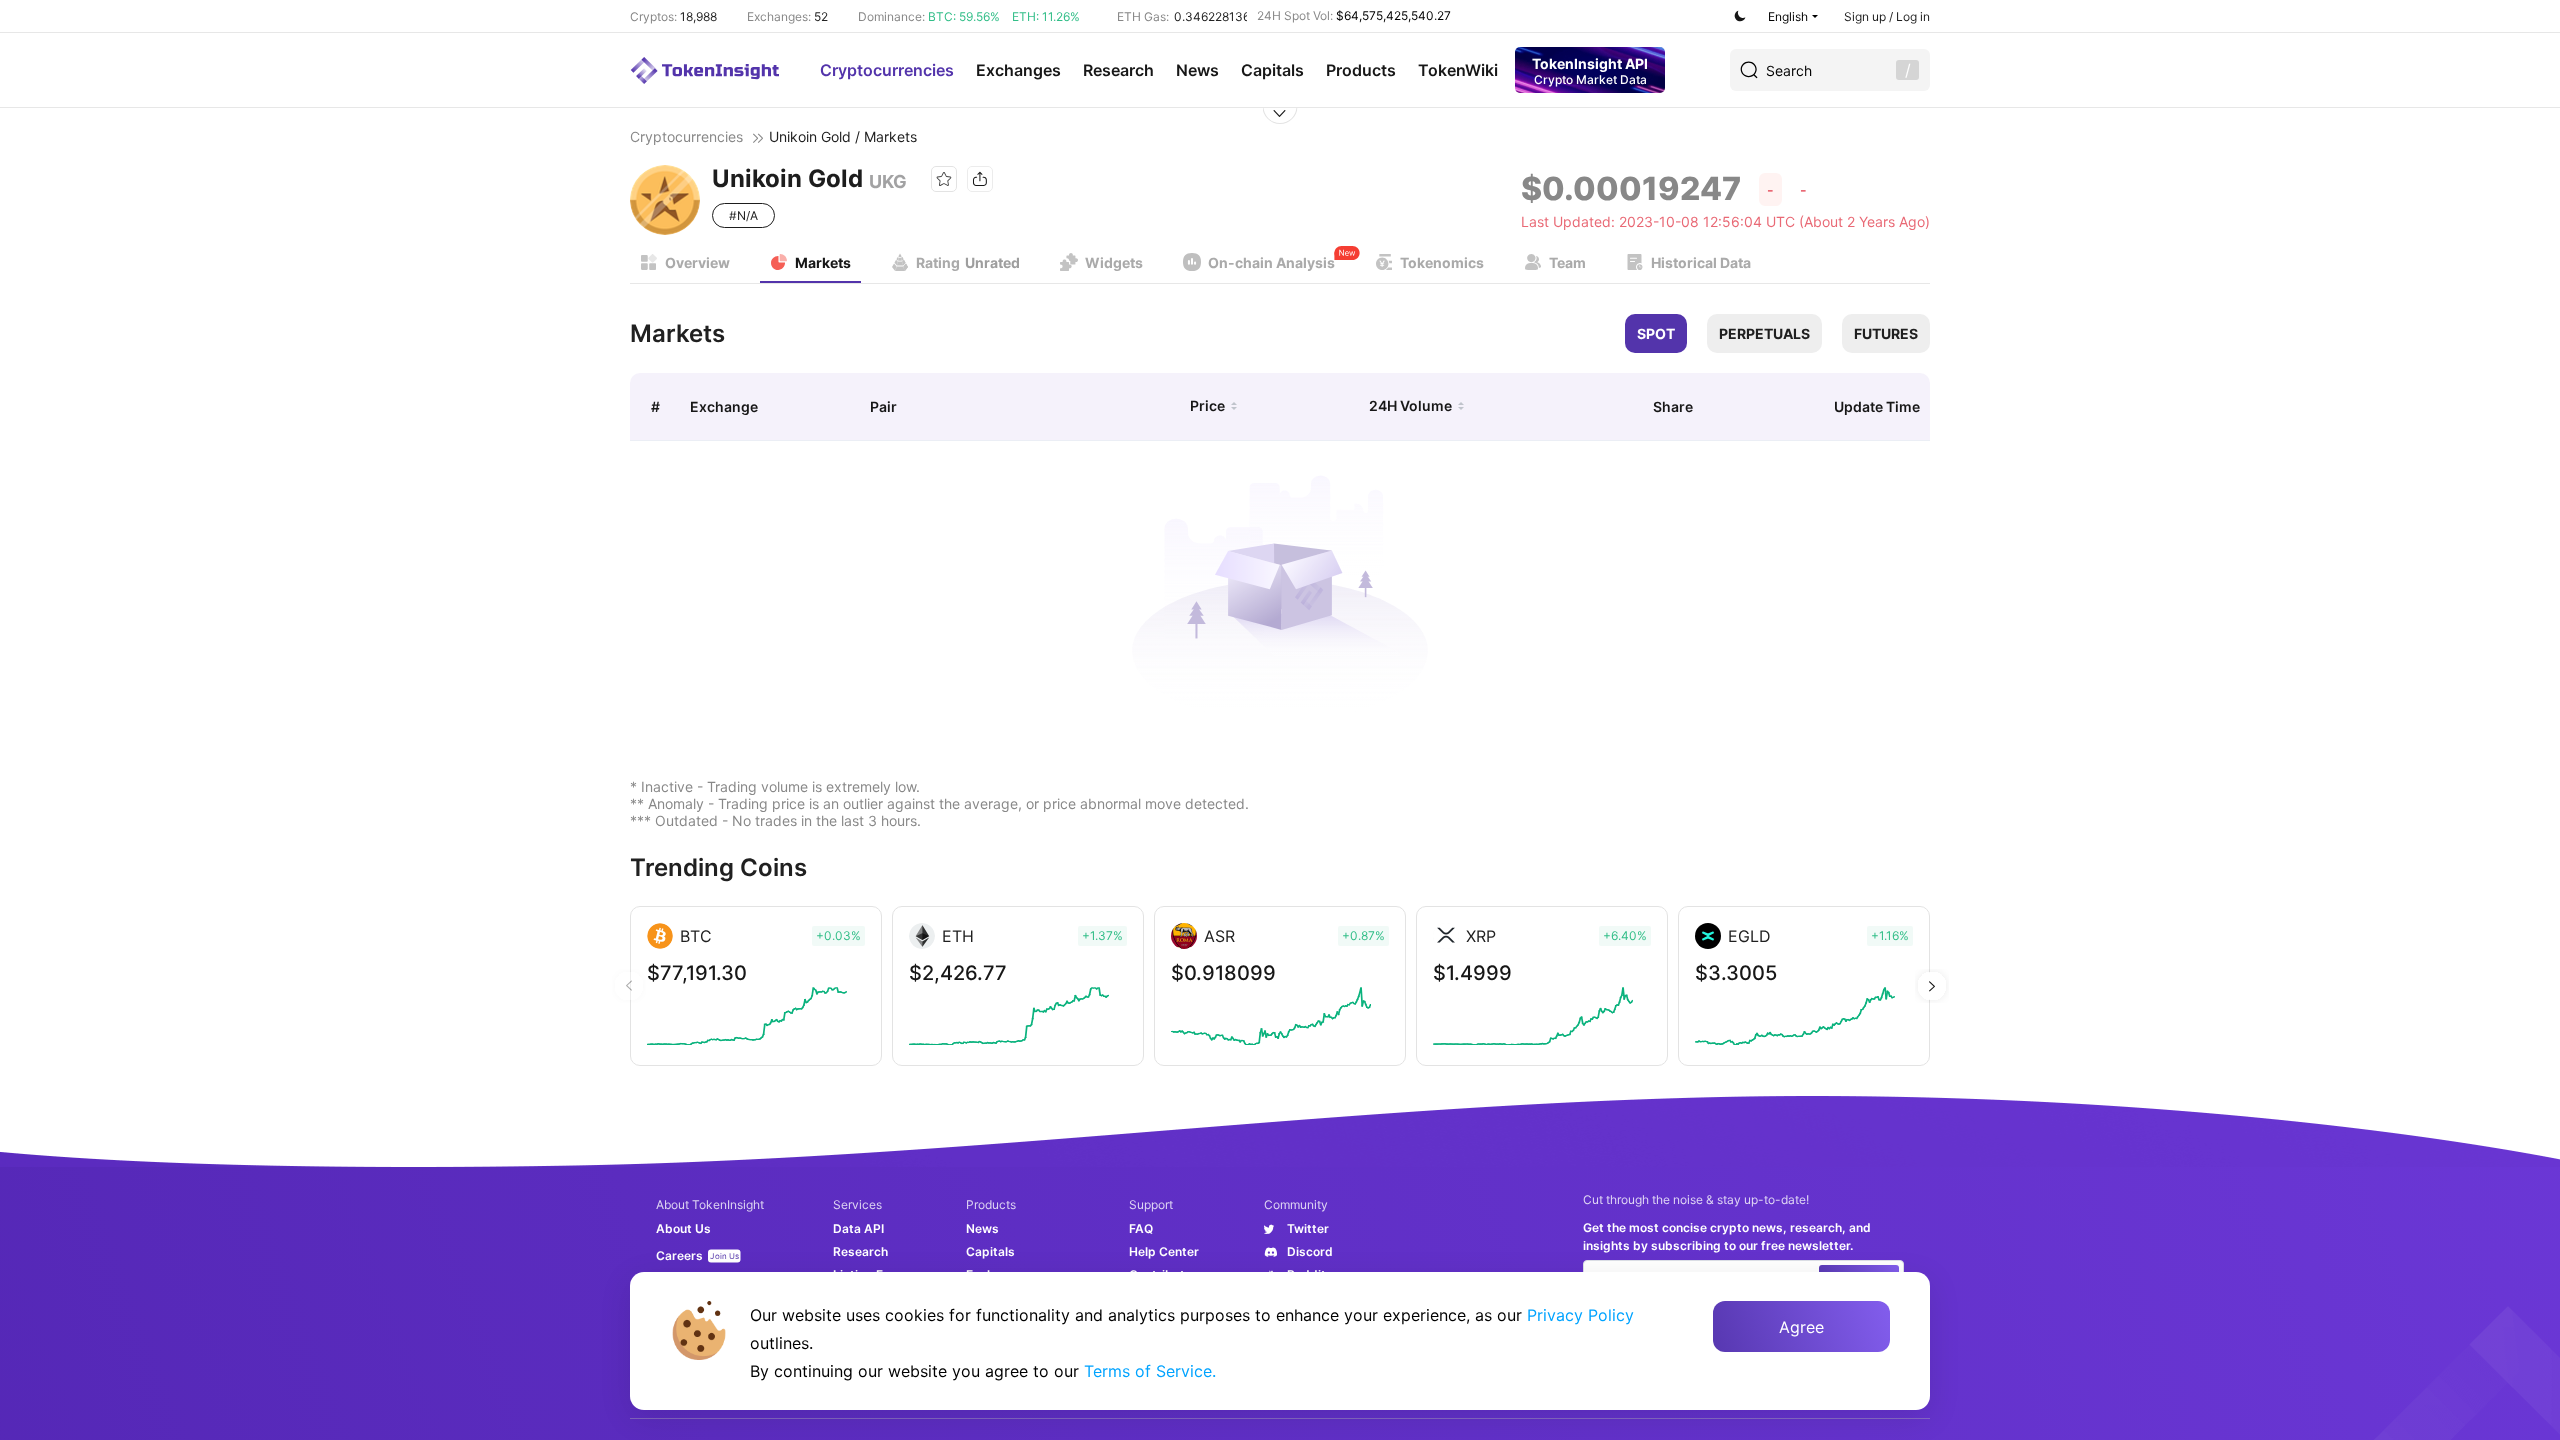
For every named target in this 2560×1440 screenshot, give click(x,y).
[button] (1931, 986)
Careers (679, 1255)
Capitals (1272, 70)
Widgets (1114, 262)
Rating (968, 262)
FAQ (1141, 1228)
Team (1567, 262)
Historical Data (1701, 262)
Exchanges (1018, 70)
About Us (683, 1228)
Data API (858, 1228)
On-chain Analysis (1271, 262)
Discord (1310, 1251)
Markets (823, 262)
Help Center (1164, 1251)
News (1197, 70)
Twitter (1308, 1228)
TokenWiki (1458, 70)
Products (1361, 70)
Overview (697, 262)
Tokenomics (1442, 262)
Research (1118, 70)
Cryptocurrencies (887, 70)
